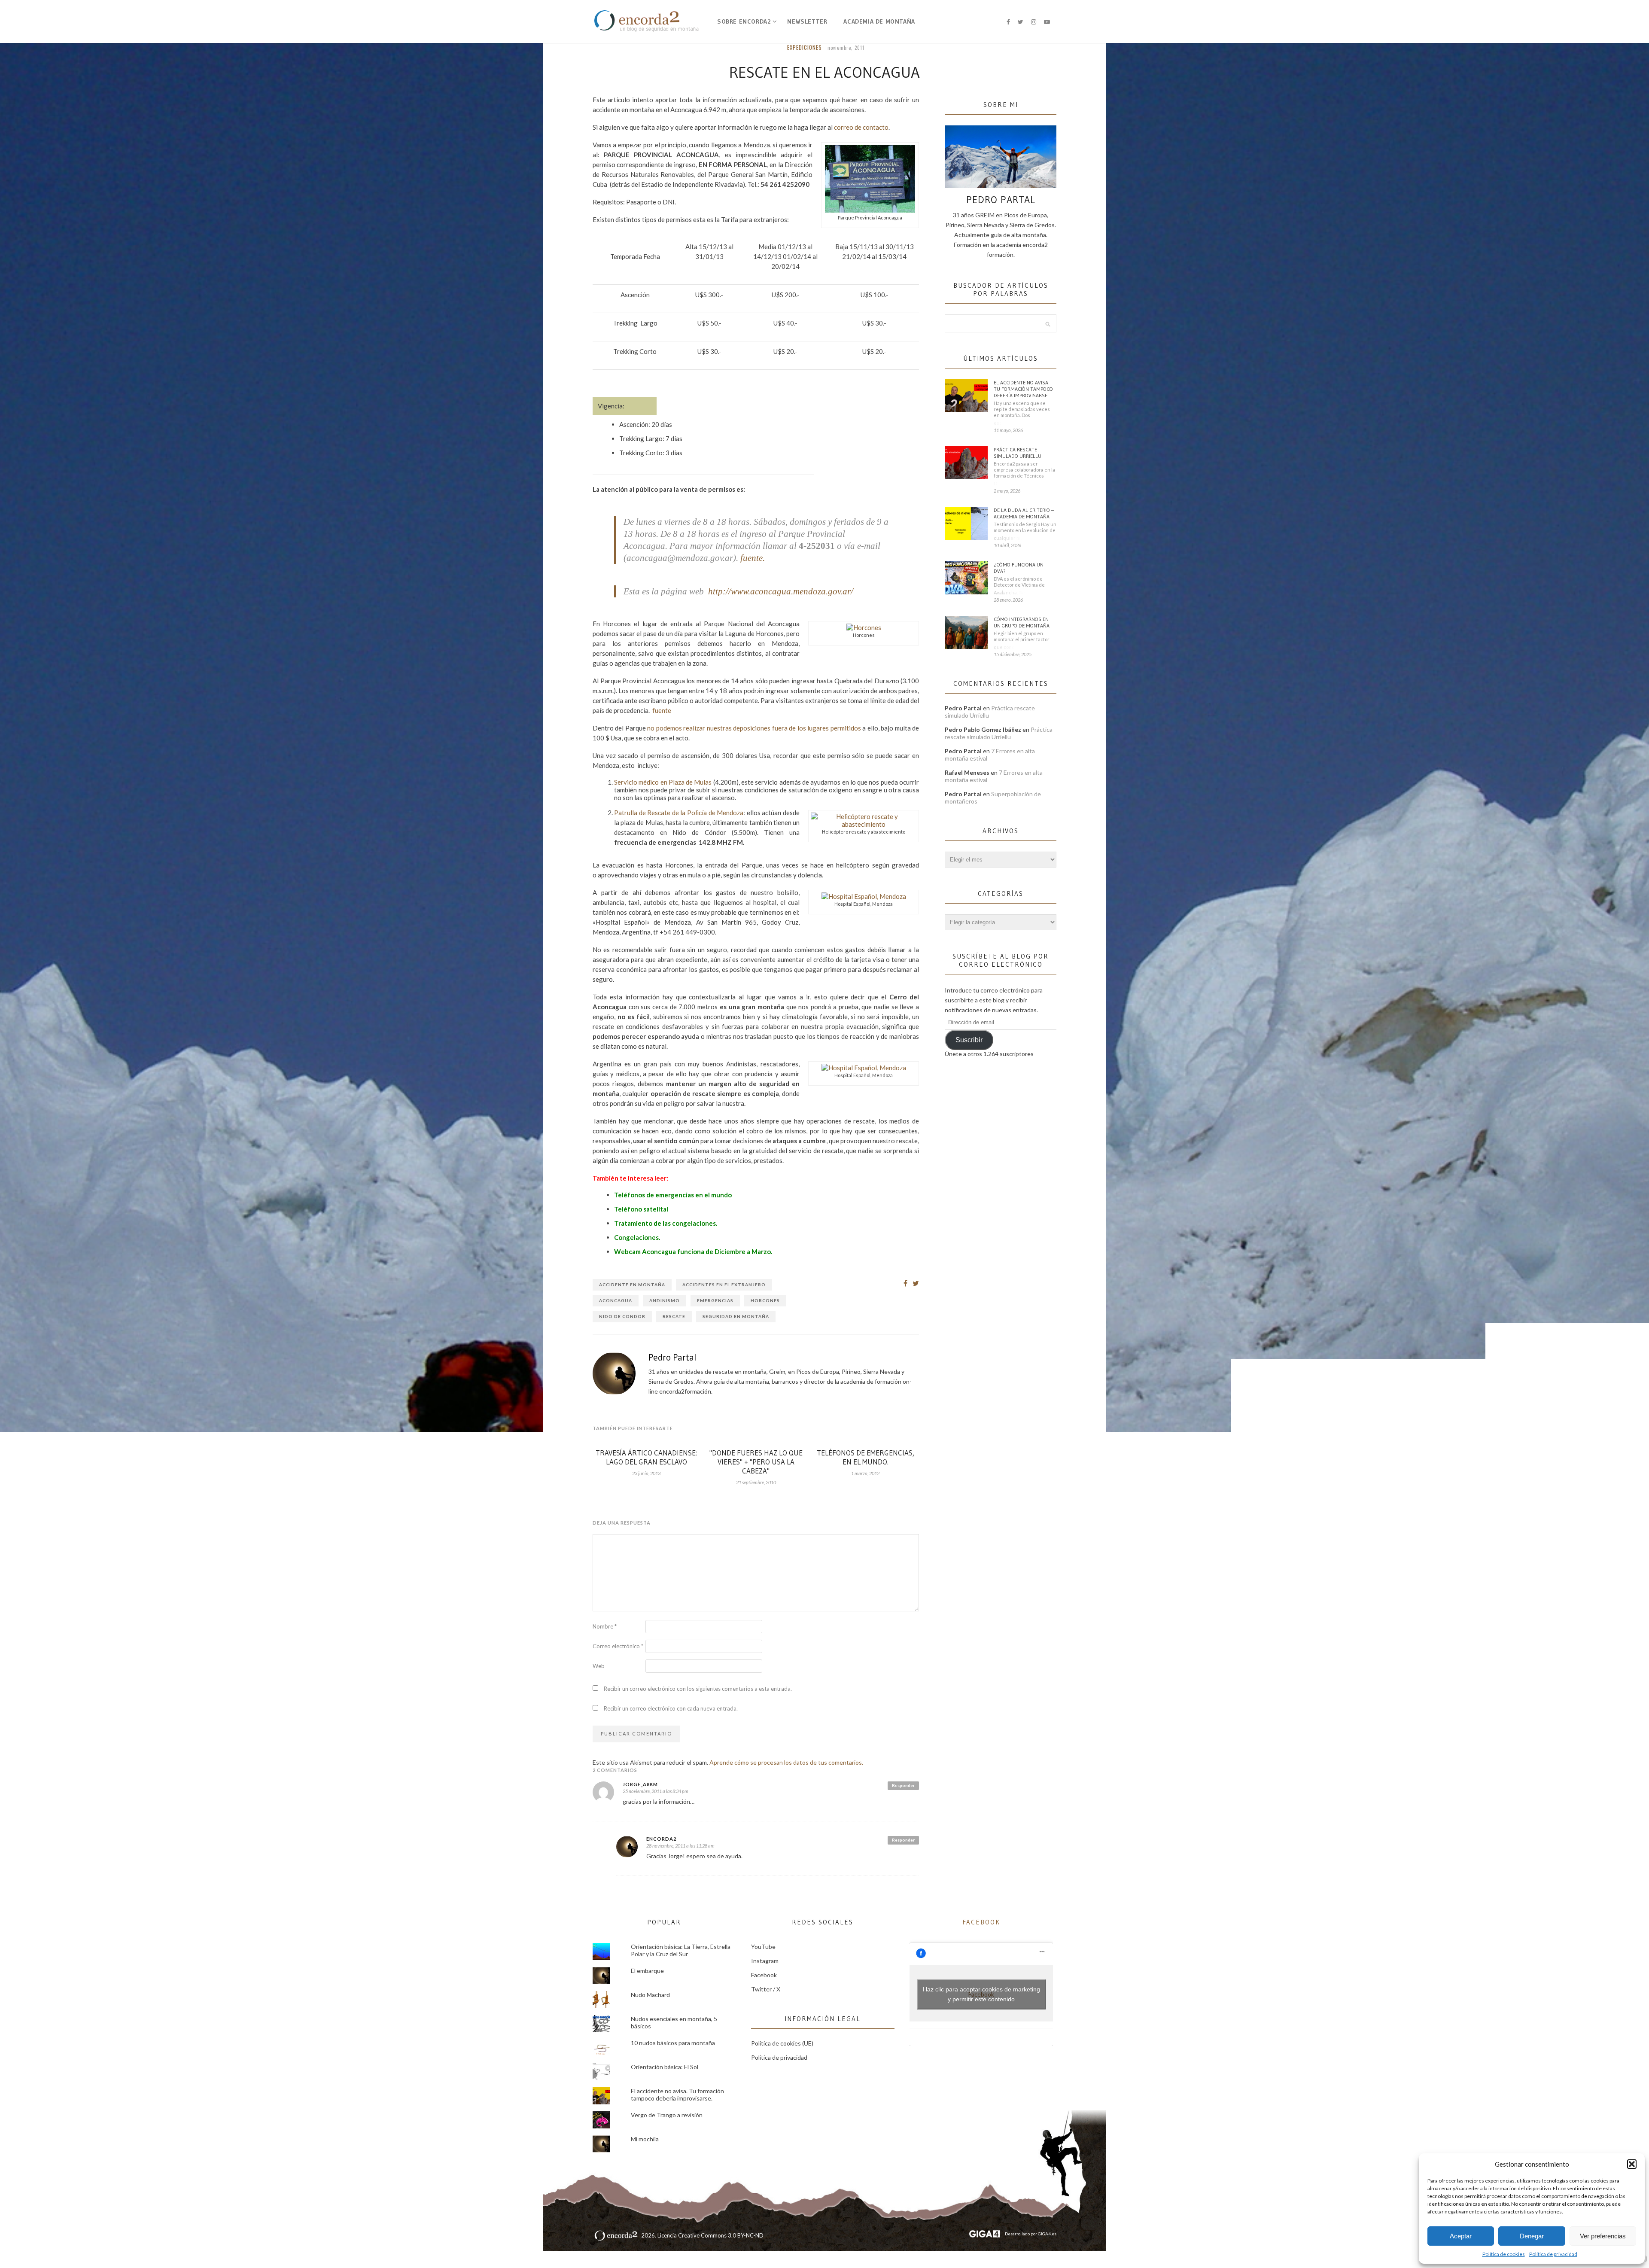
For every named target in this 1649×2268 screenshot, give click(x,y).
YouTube (763, 1947)
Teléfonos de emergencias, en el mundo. (866, 1457)
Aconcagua (616, 1300)
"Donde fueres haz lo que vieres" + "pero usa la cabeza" (756, 1462)
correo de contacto (861, 127)
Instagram (765, 1961)
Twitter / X (766, 1989)
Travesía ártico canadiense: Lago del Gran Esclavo (646, 1457)
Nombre (605, 1626)
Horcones (765, 1300)
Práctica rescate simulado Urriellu (1018, 453)
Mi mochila (645, 2139)
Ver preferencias (1603, 2236)
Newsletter (807, 21)
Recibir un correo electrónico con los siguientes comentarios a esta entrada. (698, 1689)
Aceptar (1461, 2236)
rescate (674, 1316)
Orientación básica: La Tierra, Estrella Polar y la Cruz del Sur (681, 1950)
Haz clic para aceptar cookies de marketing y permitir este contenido (981, 1994)
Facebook (764, 1975)
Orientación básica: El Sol (665, 2067)
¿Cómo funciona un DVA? (1019, 568)
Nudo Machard (650, 1995)
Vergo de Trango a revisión (667, 2115)
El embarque (647, 1971)
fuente (662, 710)
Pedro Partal (672, 1358)
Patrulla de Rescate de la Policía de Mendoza (679, 813)
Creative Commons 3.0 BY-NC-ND (721, 2235)
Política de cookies (1504, 2254)
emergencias (715, 1300)
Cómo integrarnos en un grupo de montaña (1022, 622)
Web (599, 1666)
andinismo (665, 1300)
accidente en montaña (632, 1285)
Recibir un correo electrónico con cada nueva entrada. (671, 1708)
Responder (903, 1785)
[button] (1632, 2164)
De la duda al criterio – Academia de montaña (1024, 513)
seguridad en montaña (736, 1316)
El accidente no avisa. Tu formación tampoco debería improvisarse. (1023, 389)
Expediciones (805, 47)
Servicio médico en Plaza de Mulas (663, 782)
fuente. (753, 558)
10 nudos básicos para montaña (673, 2043)
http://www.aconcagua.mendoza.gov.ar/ (781, 591)
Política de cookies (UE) (782, 2043)
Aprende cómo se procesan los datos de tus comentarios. (786, 1762)
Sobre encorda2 (744, 21)
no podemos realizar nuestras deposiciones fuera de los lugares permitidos (754, 728)
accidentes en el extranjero (724, 1285)
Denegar (1532, 2236)
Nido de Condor (622, 1316)
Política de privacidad (1553, 2254)
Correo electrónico (618, 1646)
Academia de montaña (879, 21)
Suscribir (969, 1040)
